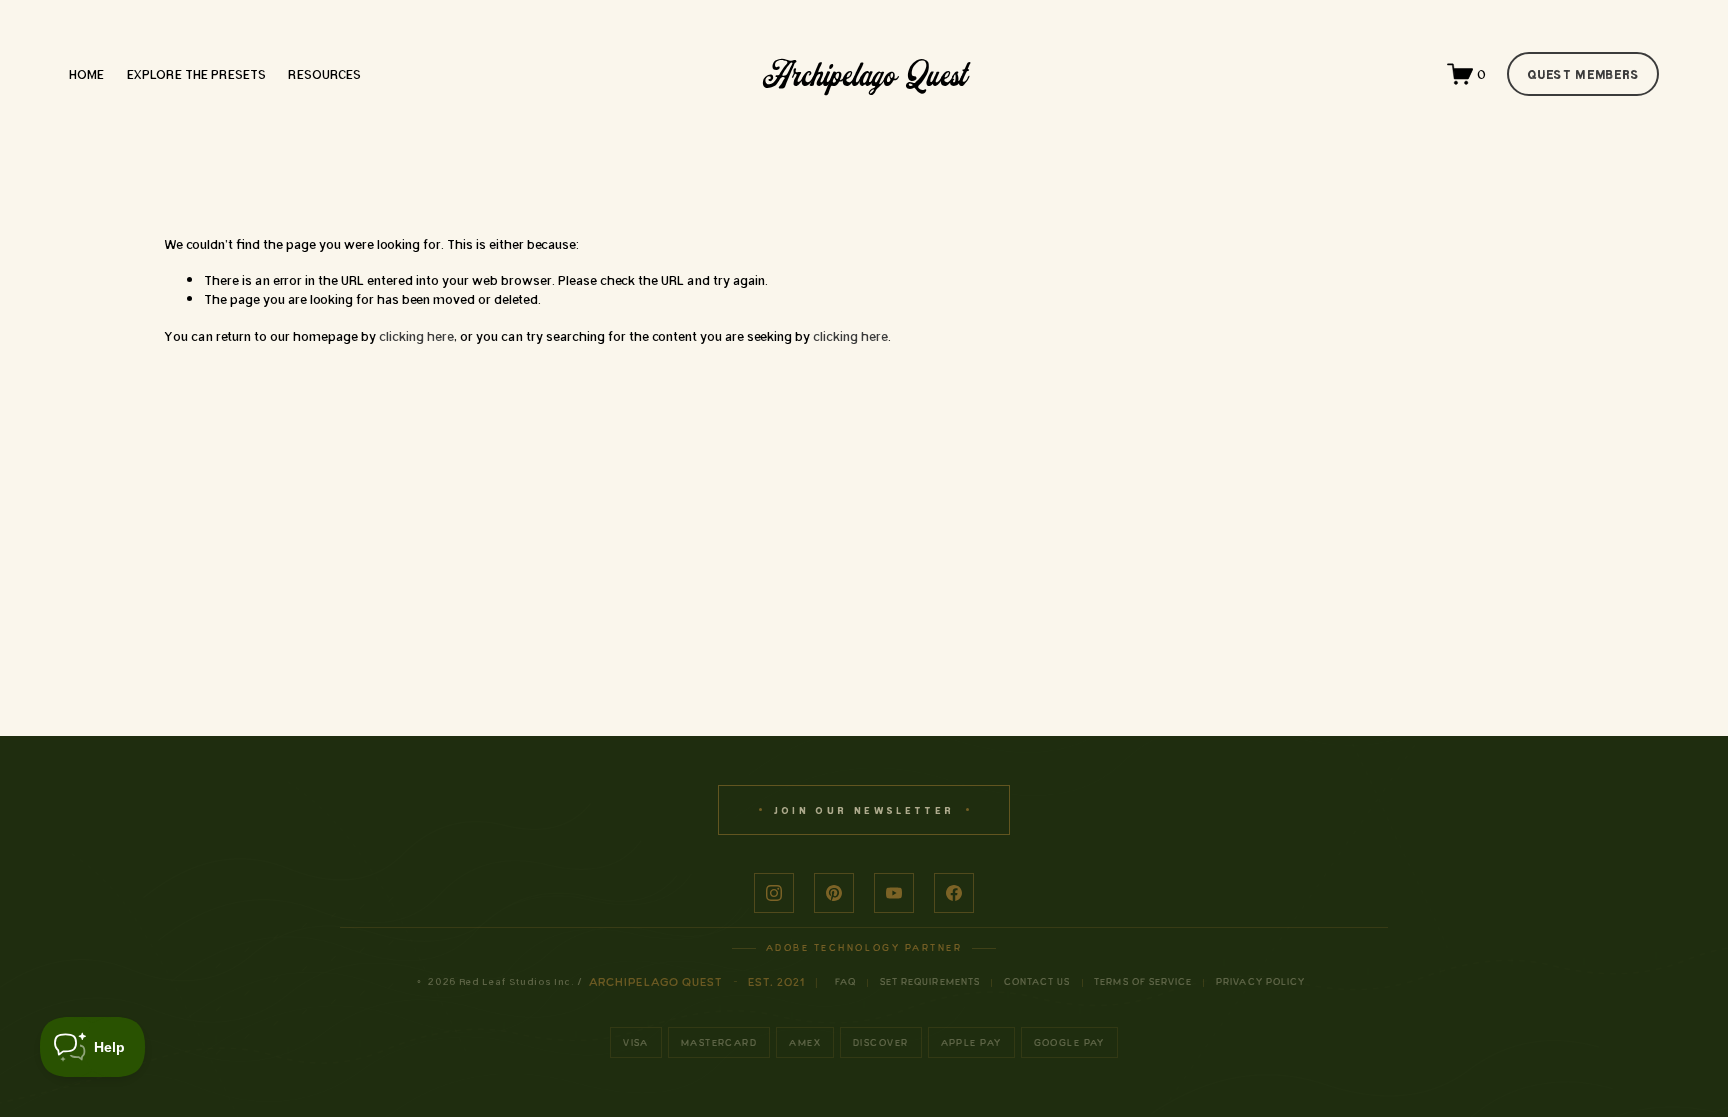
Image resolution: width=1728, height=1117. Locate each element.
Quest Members (1583, 73)
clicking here (416, 335)
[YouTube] (894, 893)
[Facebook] (954, 893)
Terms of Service (1143, 981)
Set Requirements (930, 981)
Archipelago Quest (865, 73)
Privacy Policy (1260, 981)
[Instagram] (774, 893)
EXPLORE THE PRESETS (196, 73)
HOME (86, 73)
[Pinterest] (834, 893)
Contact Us (1037, 981)
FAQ (845, 981)
